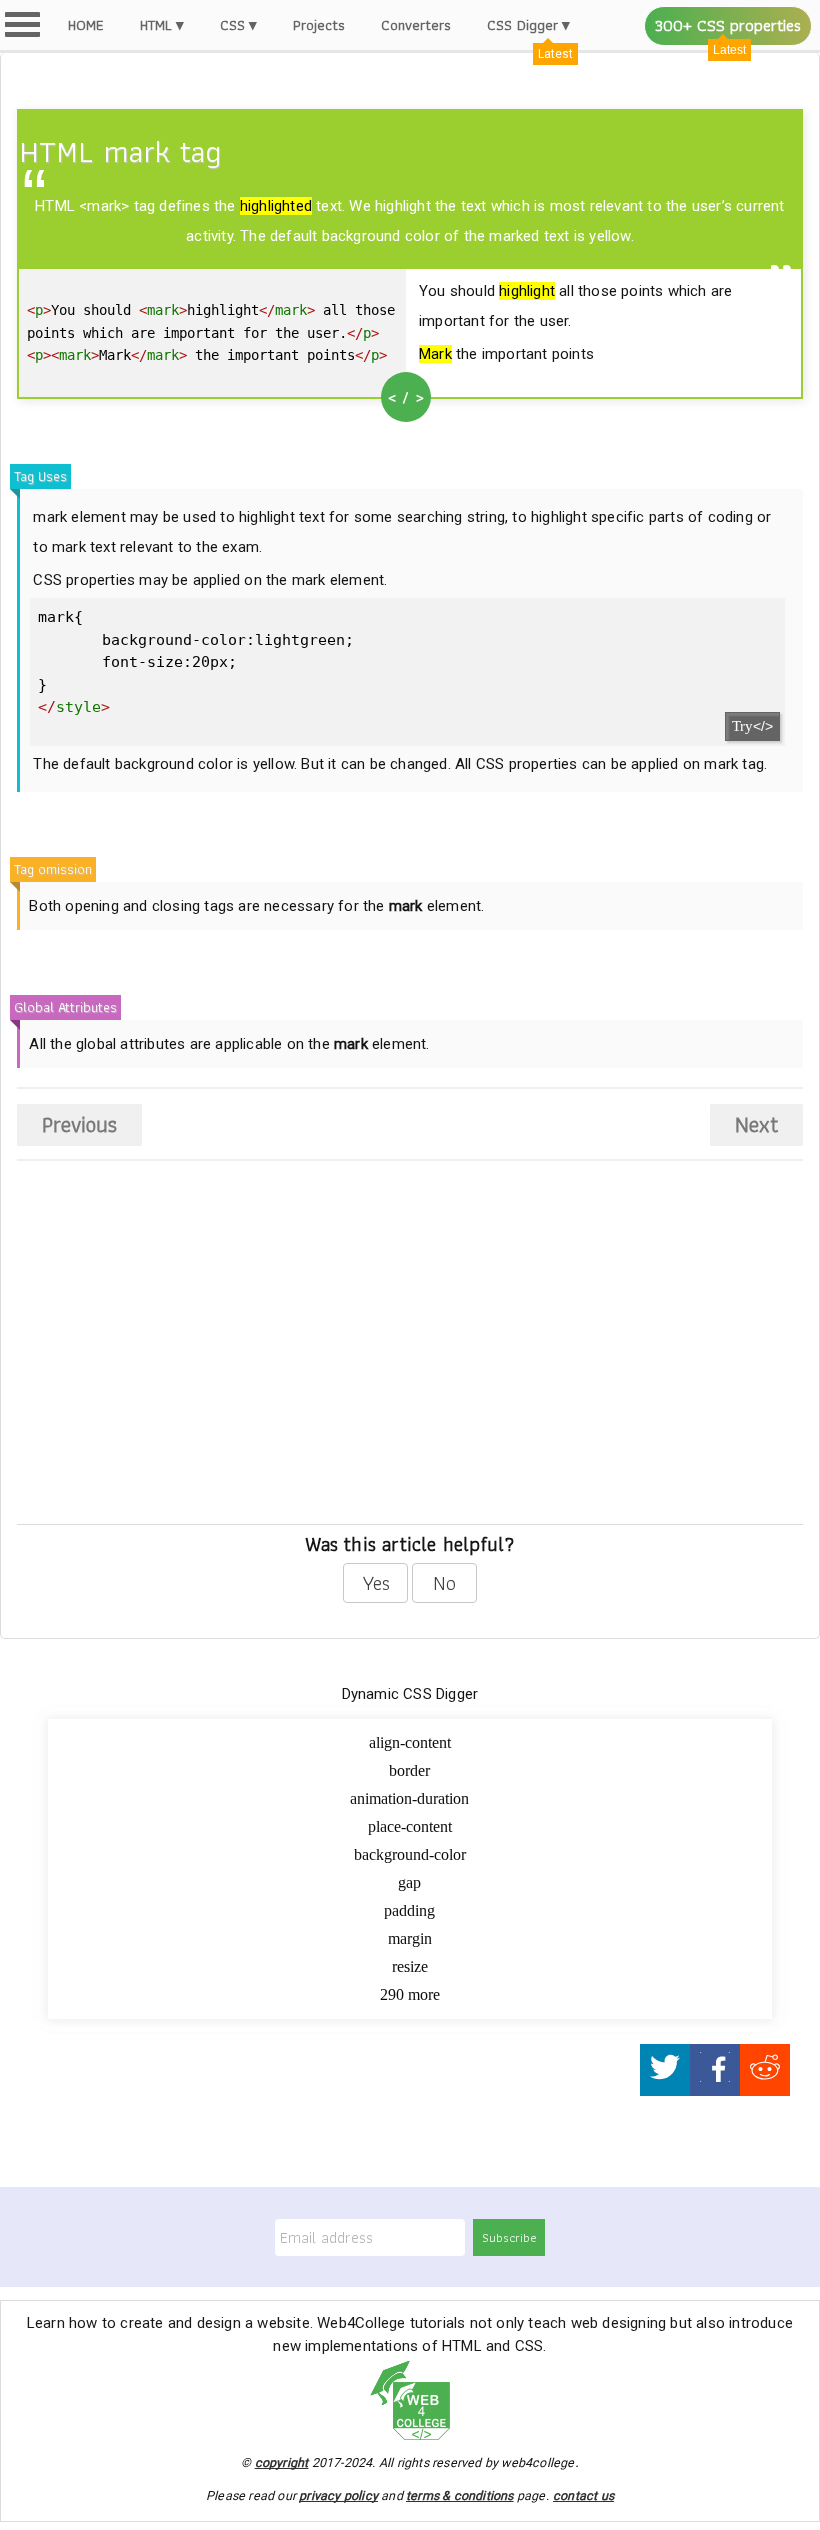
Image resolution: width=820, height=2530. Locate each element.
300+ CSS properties (728, 25)
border (409, 1770)
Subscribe (509, 2237)
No (444, 1583)
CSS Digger (522, 25)
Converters (416, 25)
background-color (410, 1854)
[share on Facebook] (715, 2070)
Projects (319, 25)
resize (410, 1966)
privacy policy (338, 2495)
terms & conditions (460, 2495)
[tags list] (22, 24)
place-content (410, 1826)
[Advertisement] (180, 1366)
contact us (583, 2495)
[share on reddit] (765, 2070)
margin (410, 1938)
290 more (410, 1994)
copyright (282, 2462)
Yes (376, 1583)
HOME (86, 25)
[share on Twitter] (665, 2070)
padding (409, 1910)
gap (409, 1882)
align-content (410, 1742)
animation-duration (409, 1798)
